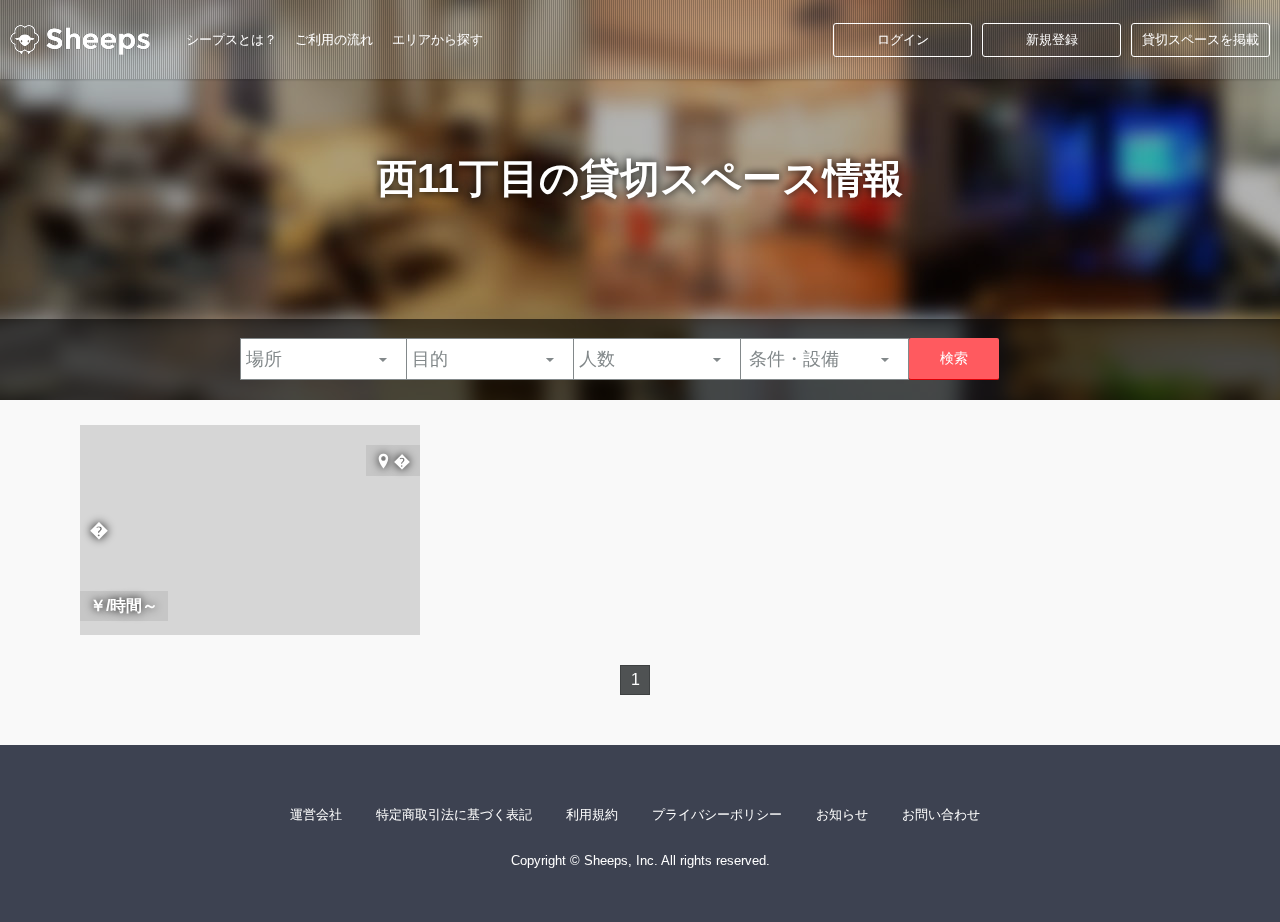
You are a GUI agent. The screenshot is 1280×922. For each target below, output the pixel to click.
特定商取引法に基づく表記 (454, 814)
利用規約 (592, 814)
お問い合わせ (941, 814)
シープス (80, 40)
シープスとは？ (231, 39)
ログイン (903, 39)
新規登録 (1052, 39)
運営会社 (316, 814)
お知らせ (842, 814)
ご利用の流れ (334, 39)
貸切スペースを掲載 (1200, 39)
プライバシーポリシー (717, 814)
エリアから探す (437, 39)
